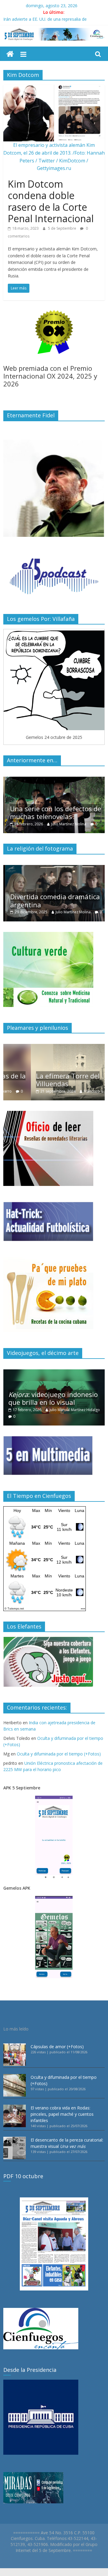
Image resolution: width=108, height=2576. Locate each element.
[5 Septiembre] (10, 54)
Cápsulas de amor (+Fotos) (57, 2047)
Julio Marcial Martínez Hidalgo (75, 1410)
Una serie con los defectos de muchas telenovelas (54, 812)
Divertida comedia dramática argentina (53, 900)
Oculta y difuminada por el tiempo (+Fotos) (59, 1754)
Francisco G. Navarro (74, 1091)
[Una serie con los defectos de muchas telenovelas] (54, 780)
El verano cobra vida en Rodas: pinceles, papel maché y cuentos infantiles (62, 2114)
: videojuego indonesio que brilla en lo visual (53, 1398)
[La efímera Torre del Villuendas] (54, 1047)
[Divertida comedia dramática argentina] (54, 868)
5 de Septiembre (63, 228)
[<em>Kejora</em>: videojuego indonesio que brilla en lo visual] (54, 1373)
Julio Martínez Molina (67, 824)
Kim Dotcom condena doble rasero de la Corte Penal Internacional (51, 201)
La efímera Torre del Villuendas (40, 1080)
